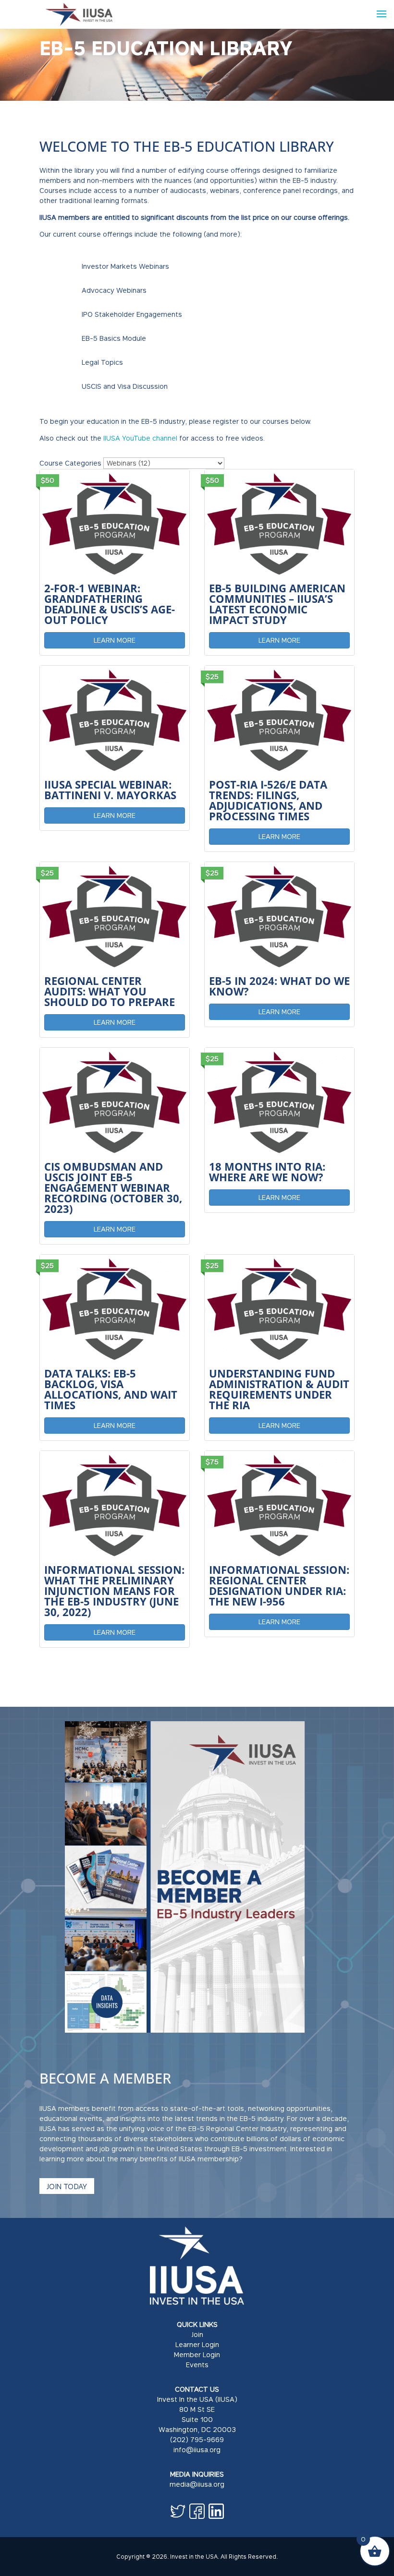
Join (197, 2334)
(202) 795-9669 (197, 2439)
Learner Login (197, 2344)
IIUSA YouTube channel (140, 438)
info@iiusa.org (197, 2450)
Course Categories (70, 463)
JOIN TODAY (67, 2186)
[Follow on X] (178, 2511)
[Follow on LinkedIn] (216, 2511)
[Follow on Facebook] (197, 2511)
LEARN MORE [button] (115, 640)
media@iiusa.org (197, 2484)
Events (197, 2365)
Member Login (197, 2354)
